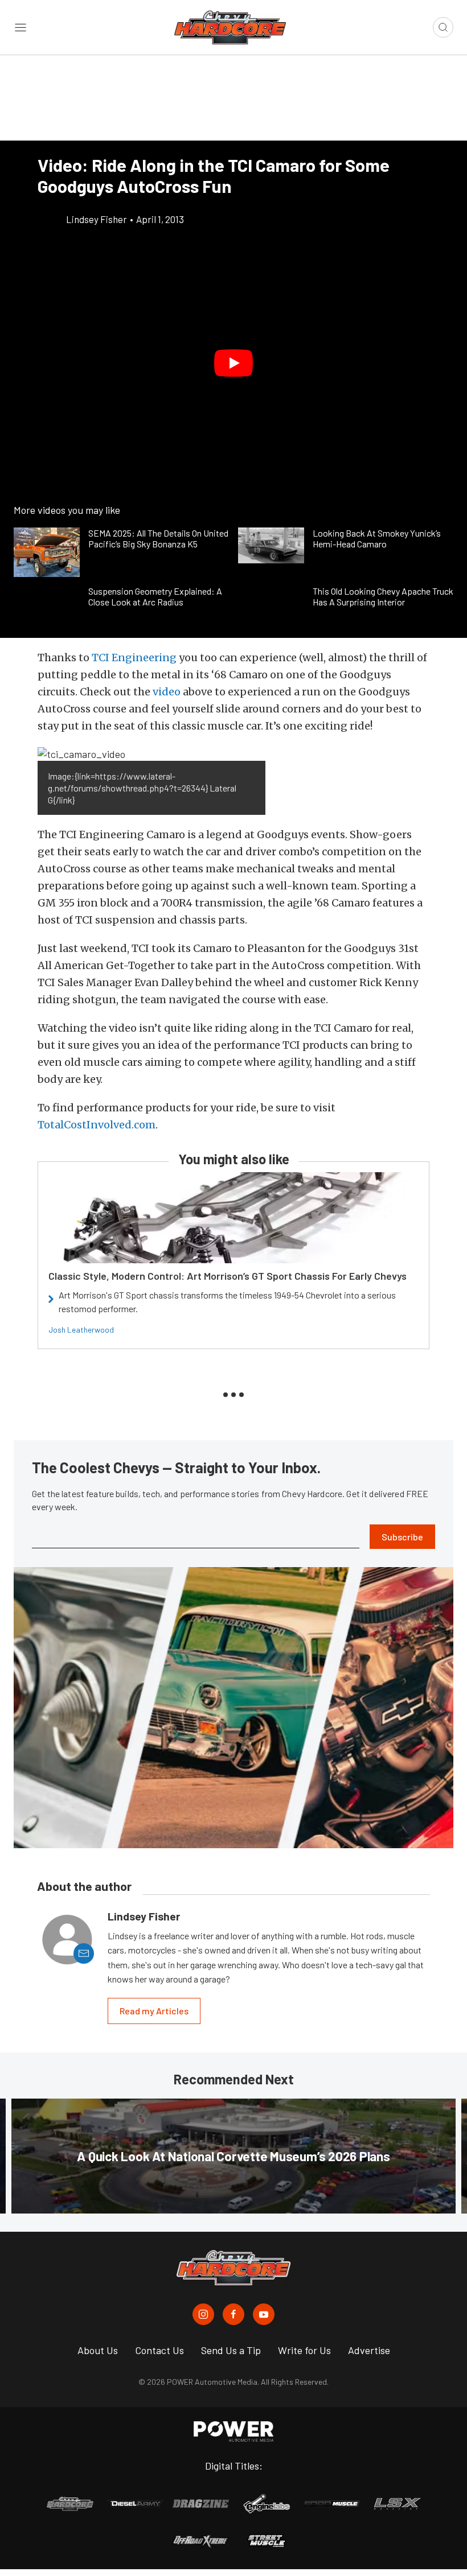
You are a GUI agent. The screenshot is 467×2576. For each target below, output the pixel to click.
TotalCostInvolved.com (97, 1125)
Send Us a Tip (231, 2350)
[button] (233, 363)
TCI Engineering (134, 658)
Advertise (369, 2350)
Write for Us (304, 2350)
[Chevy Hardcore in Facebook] (233, 2314)
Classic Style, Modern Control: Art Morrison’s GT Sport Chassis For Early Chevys (228, 1276)
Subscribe (402, 1537)
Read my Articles (154, 2011)
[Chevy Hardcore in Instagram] (203, 2314)
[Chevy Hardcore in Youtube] (264, 2314)
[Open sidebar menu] (21, 27)
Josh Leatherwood (81, 1330)
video (167, 692)
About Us (98, 2350)
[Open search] (443, 27)
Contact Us (159, 2350)
